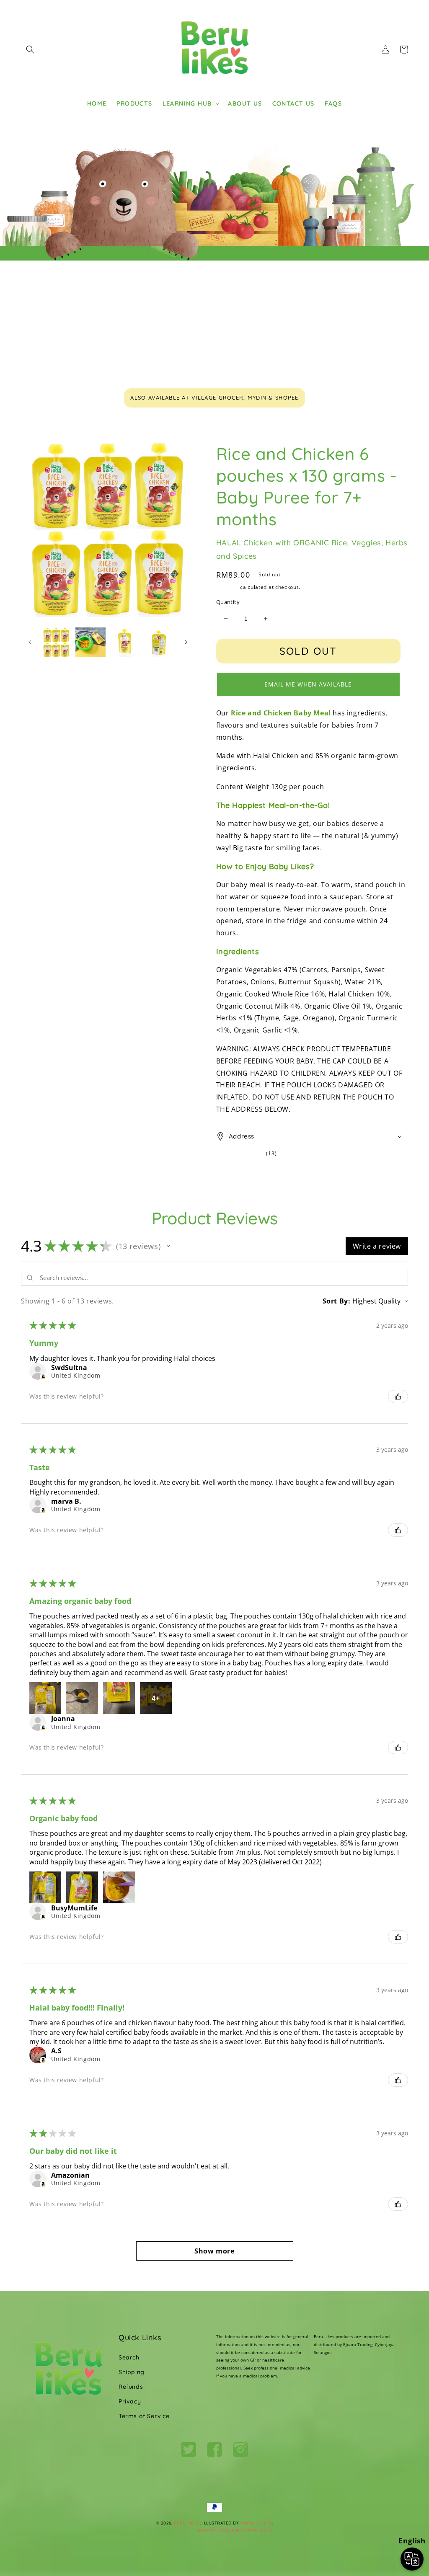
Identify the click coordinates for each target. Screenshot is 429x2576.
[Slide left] (30, 642)
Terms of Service (144, 2416)
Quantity (228, 602)
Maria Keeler (256, 2523)
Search (129, 2357)
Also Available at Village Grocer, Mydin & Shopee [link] (214, 397)
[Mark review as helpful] (398, 1396)
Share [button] (235, 1171)
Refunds (131, 2387)
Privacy (130, 2401)
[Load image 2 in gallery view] (90, 642)
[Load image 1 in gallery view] (56, 642)
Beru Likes (187, 2523)
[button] (30, 49)
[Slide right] (186, 642)
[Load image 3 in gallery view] (125, 642)
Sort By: (337, 1301)
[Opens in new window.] (43, 1377)
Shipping (227, 587)
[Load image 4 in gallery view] (159, 642)
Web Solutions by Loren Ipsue (235, 2531)
